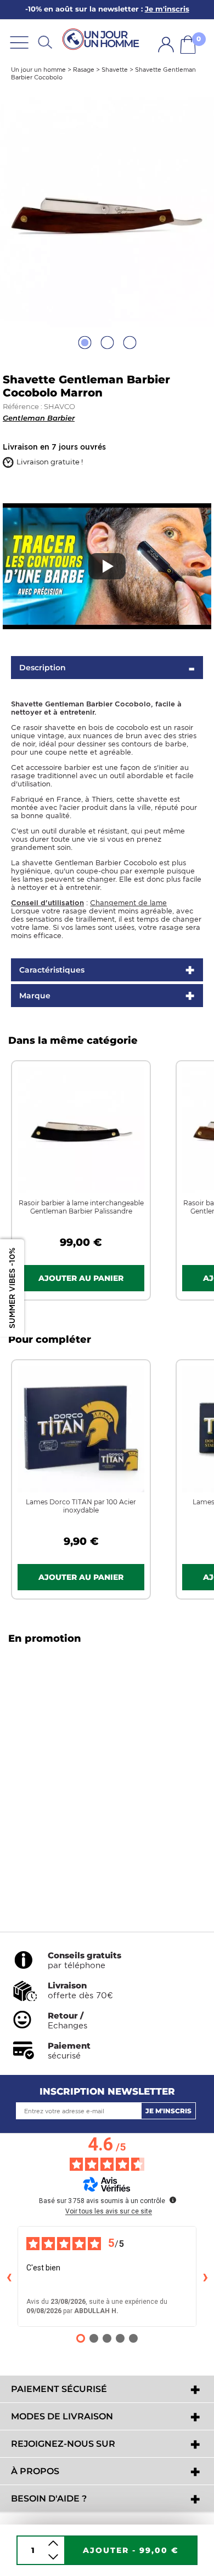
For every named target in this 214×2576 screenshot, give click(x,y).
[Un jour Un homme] (103, 40)
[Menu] (19, 42)
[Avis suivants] (205, 2276)
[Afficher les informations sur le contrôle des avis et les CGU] (173, 2200)
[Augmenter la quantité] (53, 2543)
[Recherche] (45, 42)
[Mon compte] (166, 45)
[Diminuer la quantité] (53, 2557)
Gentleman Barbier (39, 418)
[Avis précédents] (9, 2276)
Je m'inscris (168, 2111)
